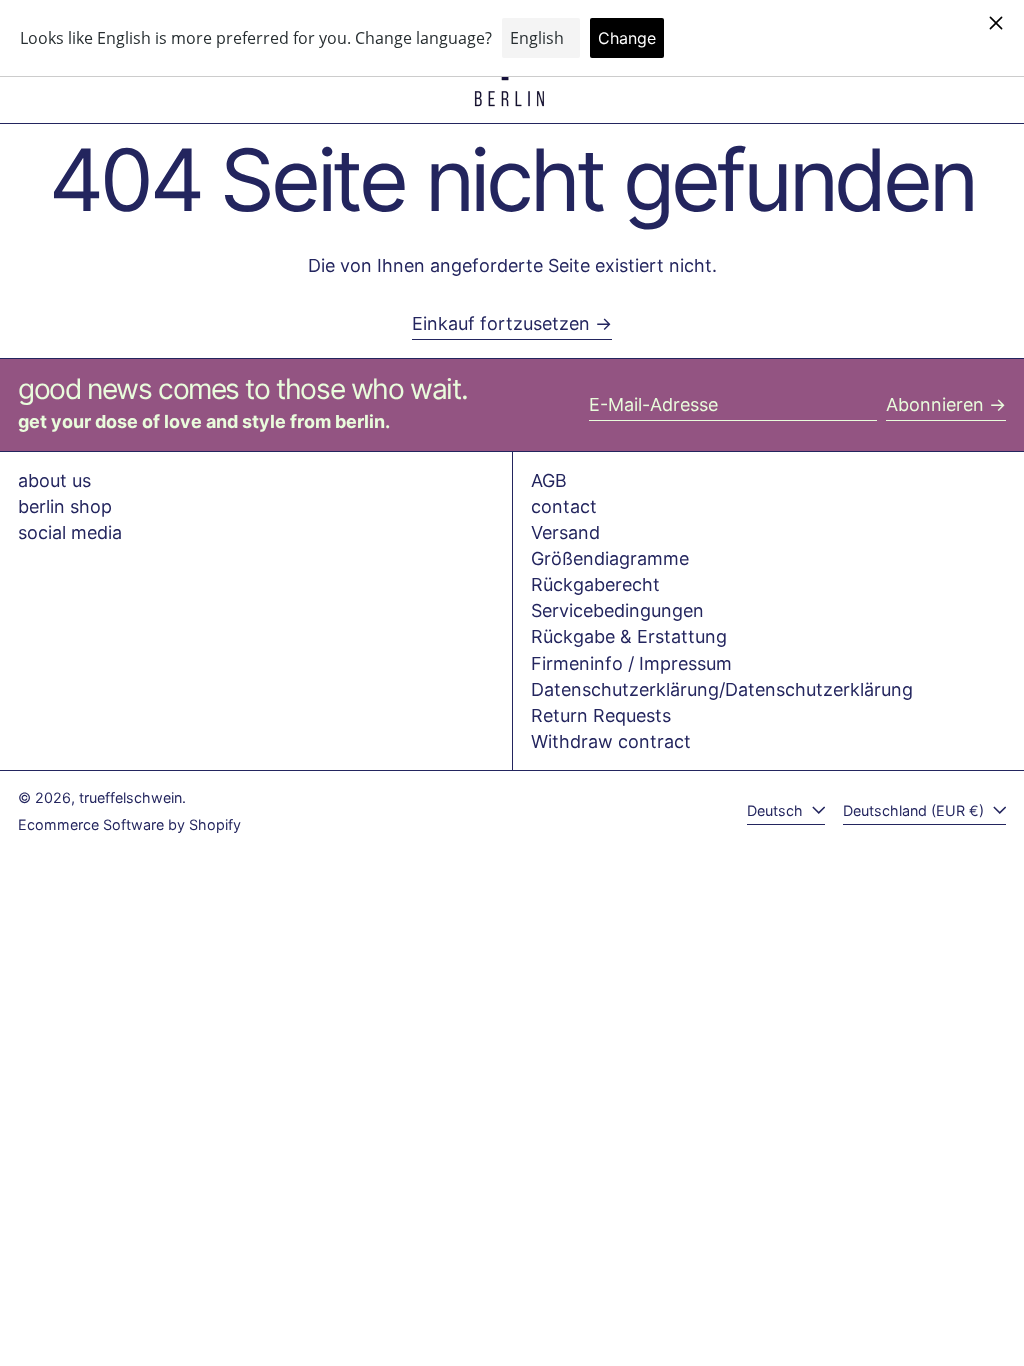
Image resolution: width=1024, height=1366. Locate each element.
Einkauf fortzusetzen (501, 323)
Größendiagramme (610, 558)
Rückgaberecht (595, 584)
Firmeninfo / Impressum (631, 663)
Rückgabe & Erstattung (629, 636)
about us (54, 480)
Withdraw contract (611, 741)
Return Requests (601, 715)
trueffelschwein (130, 797)
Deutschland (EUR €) (915, 810)
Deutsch (777, 810)
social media (70, 532)
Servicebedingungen (617, 610)
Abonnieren (935, 404)
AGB (549, 480)
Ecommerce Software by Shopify (129, 824)
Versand (565, 532)
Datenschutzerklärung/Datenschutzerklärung (722, 689)
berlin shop (65, 506)
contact (564, 506)
